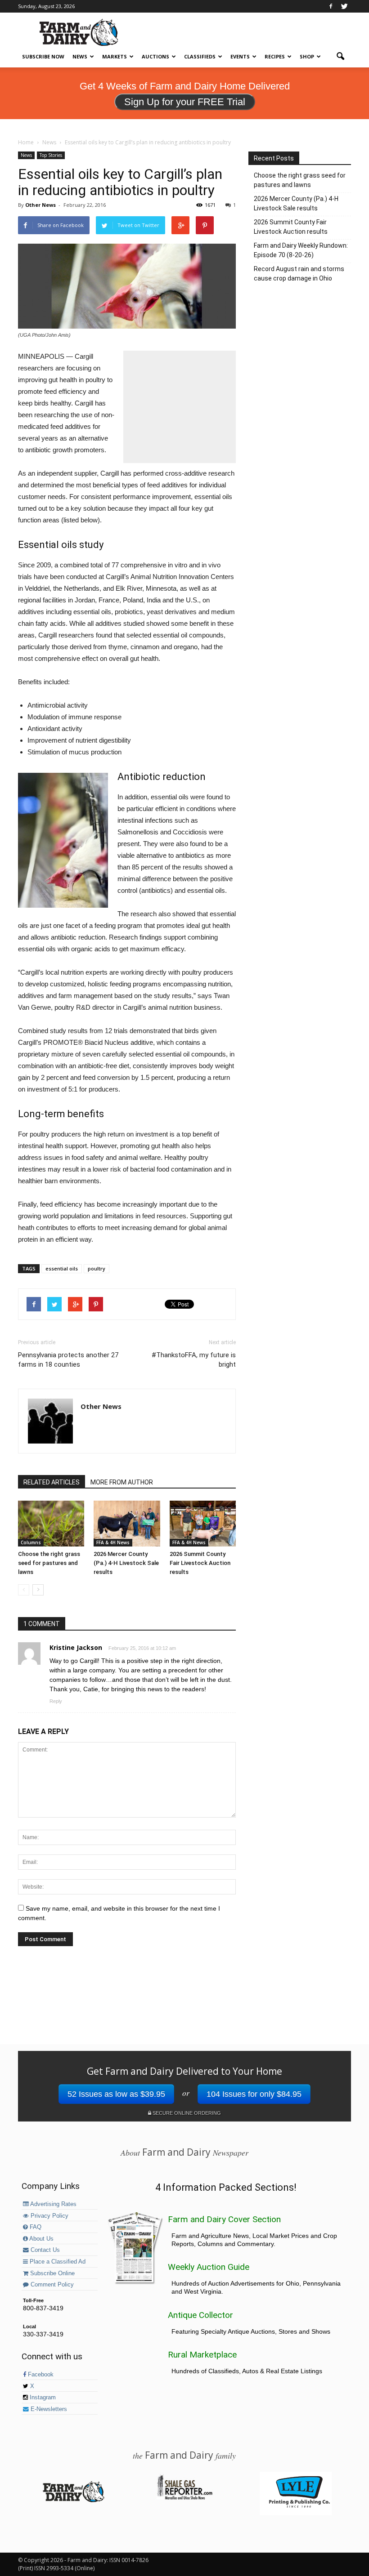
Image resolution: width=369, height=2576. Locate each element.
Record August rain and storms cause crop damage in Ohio (299, 274)
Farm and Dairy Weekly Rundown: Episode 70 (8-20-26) (301, 250)
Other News (40, 205)
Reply (56, 1701)
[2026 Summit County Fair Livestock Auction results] (203, 1523)
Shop (307, 56)
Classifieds (200, 56)
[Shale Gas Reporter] (184, 2498)
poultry (97, 1268)
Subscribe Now (43, 56)
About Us (41, 2239)
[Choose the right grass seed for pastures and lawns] (51, 1523)
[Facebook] (331, 6)
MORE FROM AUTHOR (122, 1482)
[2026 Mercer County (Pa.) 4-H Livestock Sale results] (127, 1523)
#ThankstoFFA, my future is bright (194, 1360)
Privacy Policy (49, 2216)
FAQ (35, 2227)
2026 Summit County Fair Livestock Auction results (200, 1563)
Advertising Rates (53, 2204)
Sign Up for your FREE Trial (185, 102)
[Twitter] (344, 6)
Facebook (40, 2375)
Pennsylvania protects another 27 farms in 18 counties (68, 1360)
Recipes (275, 56)
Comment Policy (51, 2285)
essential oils (62, 1268)
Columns (31, 1542)
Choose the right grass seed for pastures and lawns (49, 1563)
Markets (115, 56)
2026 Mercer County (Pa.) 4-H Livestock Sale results (126, 1563)
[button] (340, 57)
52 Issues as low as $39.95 (116, 2094)
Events (240, 56)
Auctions (155, 56)
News (80, 56)
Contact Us (44, 2250)
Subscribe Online (52, 2273)
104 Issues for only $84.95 (254, 2094)
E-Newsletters (48, 2409)
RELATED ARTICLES (52, 1482)
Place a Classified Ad (57, 2262)
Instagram (42, 2398)
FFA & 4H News (113, 1542)
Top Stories (51, 155)
